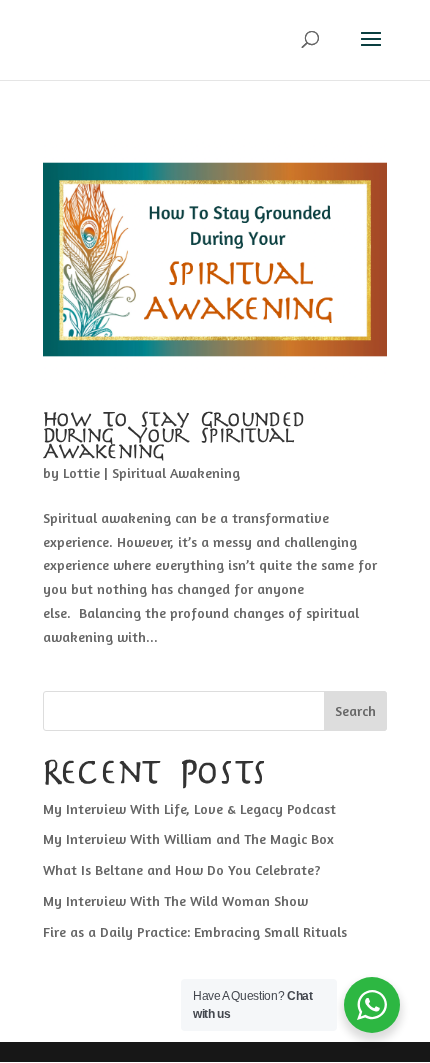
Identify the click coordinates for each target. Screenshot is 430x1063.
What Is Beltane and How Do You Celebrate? (182, 869)
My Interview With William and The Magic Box (188, 838)
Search (355, 710)
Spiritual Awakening (176, 472)
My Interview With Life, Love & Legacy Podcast (189, 808)
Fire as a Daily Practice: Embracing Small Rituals (195, 931)
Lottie (81, 472)
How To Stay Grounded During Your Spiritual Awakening (175, 436)
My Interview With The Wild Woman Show (175, 900)
